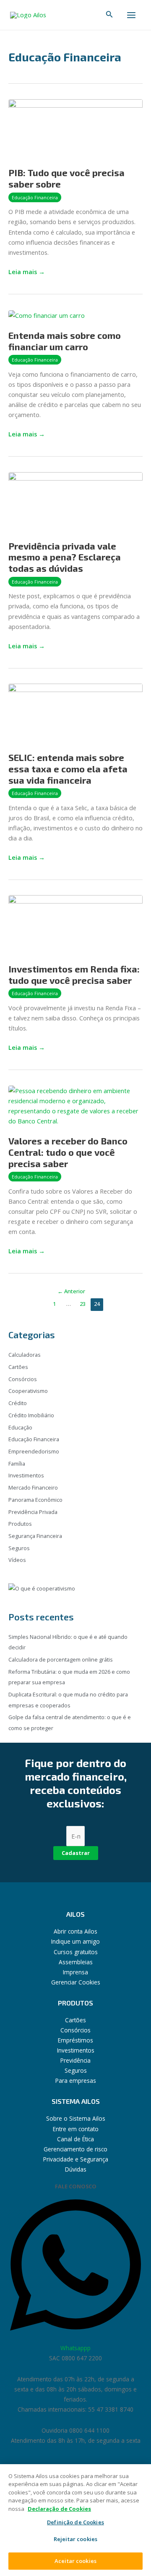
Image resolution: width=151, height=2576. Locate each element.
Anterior (71, 1291)
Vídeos (17, 1560)
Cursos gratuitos (76, 1952)
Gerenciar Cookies (76, 1982)
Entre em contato (76, 2129)
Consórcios (23, 1379)
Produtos (20, 1524)
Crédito (18, 1403)
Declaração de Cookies (59, 2509)
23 (83, 1304)
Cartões (18, 1367)
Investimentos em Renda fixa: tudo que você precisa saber (74, 974)
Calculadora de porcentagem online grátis (61, 1659)
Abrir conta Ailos (75, 1931)
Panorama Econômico (35, 1500)
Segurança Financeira (35, 1536)
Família (17, 1464)
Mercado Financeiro (33, 1487)
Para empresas (76, 2081)
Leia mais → (27, 271)
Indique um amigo (75, 1941)
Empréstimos (75, 2040)
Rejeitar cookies (75, 2539)
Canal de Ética (75, 2139)
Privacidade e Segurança (76, 2159)
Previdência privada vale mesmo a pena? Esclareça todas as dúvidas (65, 557)
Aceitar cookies (75, 2561)
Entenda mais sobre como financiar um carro (65, 341)
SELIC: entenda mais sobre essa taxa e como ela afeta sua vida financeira (68, 769)
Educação (20, 1427)
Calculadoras (25, 1355)
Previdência (75, 2060)
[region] (75, 2520)
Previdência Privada (33, 1512)
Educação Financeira (35, 197)
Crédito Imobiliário (31, 1415)
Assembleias (76, 1962)
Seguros (19, 1548)
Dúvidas (76, 2169)
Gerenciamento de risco (75, 2149)
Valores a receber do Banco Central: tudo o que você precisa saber (68, 1152)
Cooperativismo (28, 1391)
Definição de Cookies (75, 2523)
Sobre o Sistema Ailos (76, 2118)
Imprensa (75, 1972)
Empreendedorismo (34, 1451)
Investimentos (26, 1475)
